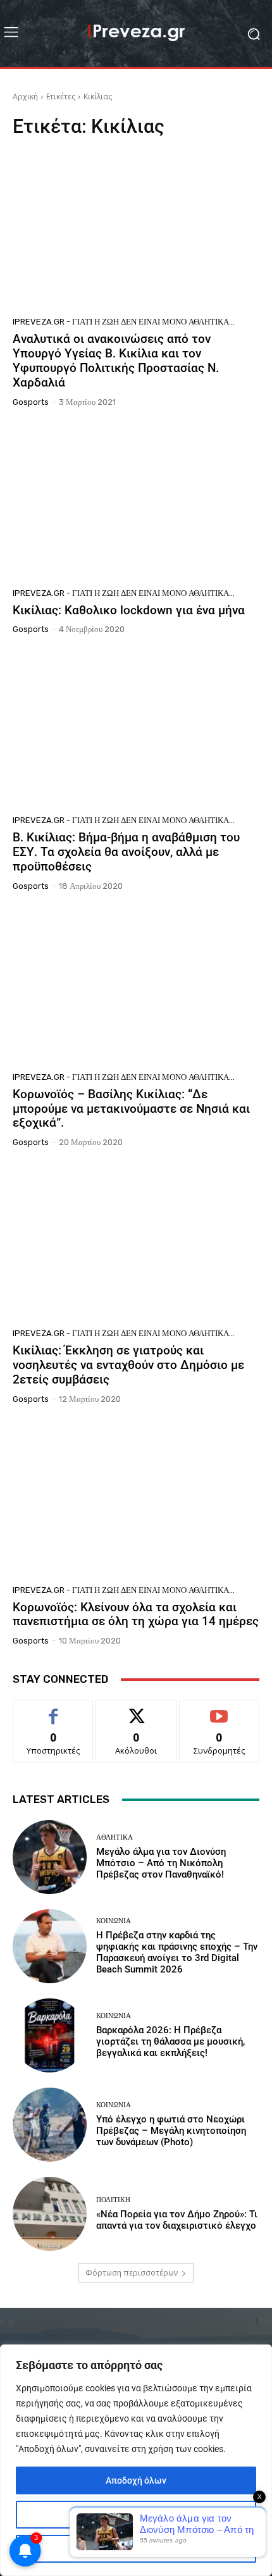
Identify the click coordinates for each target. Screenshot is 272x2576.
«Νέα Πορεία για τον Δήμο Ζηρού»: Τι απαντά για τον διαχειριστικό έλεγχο (177, 2220)
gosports (31, 402)
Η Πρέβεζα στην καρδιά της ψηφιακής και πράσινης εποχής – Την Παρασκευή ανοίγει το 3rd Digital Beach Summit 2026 (177, 1952)
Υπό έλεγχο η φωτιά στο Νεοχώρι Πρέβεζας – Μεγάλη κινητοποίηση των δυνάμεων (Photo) (171, 2131)
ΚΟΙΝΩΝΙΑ (114, 1921)
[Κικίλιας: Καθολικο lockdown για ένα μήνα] (136, 502)
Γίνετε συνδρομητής (219, 1714)
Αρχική (25, 96)
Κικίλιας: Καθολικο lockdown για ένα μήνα (129, 610)
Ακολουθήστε (136, 1710)
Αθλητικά (114, 1837)
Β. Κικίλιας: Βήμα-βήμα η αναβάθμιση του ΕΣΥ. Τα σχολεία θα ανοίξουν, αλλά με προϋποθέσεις (126, 852)
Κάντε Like (53, 1710)
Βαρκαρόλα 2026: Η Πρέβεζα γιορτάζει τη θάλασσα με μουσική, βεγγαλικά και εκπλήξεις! (170, 2041)
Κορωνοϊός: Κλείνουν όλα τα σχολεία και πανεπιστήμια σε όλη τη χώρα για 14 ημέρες (136, 1614)
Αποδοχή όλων (136, 2480)
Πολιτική (113, 2200)
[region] (136, 2460)
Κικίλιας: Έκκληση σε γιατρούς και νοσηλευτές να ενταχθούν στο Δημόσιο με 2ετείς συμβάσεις (128, 1365)
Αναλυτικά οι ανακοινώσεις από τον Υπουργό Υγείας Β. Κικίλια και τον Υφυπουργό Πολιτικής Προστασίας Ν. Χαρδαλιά (116, 360)
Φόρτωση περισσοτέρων (132, 2273)
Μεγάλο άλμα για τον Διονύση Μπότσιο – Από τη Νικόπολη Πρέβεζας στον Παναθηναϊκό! (161, 1863)
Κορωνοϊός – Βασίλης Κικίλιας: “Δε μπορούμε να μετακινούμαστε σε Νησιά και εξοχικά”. (131, 1109)
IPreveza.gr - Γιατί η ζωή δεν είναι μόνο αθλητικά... (124, 322)
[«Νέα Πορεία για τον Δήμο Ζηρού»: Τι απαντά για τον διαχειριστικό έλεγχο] (50, 2214)
